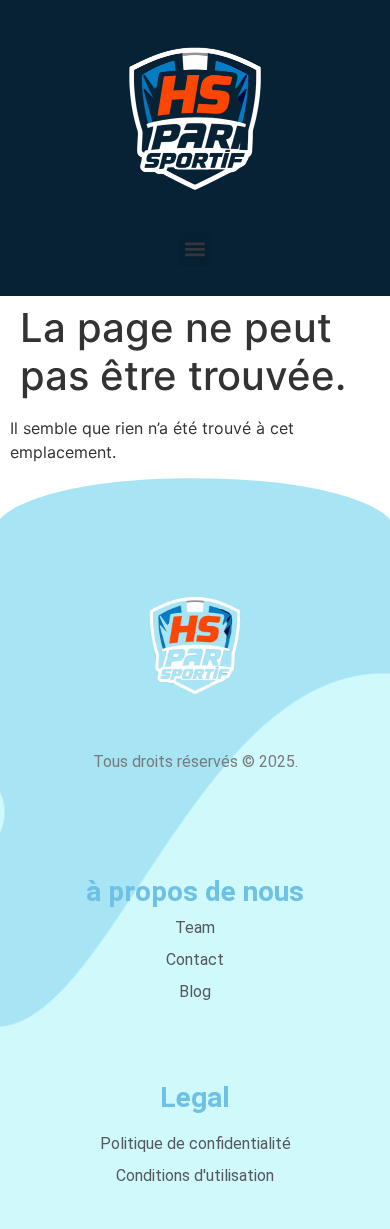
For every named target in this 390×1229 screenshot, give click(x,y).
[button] (195, 249)
